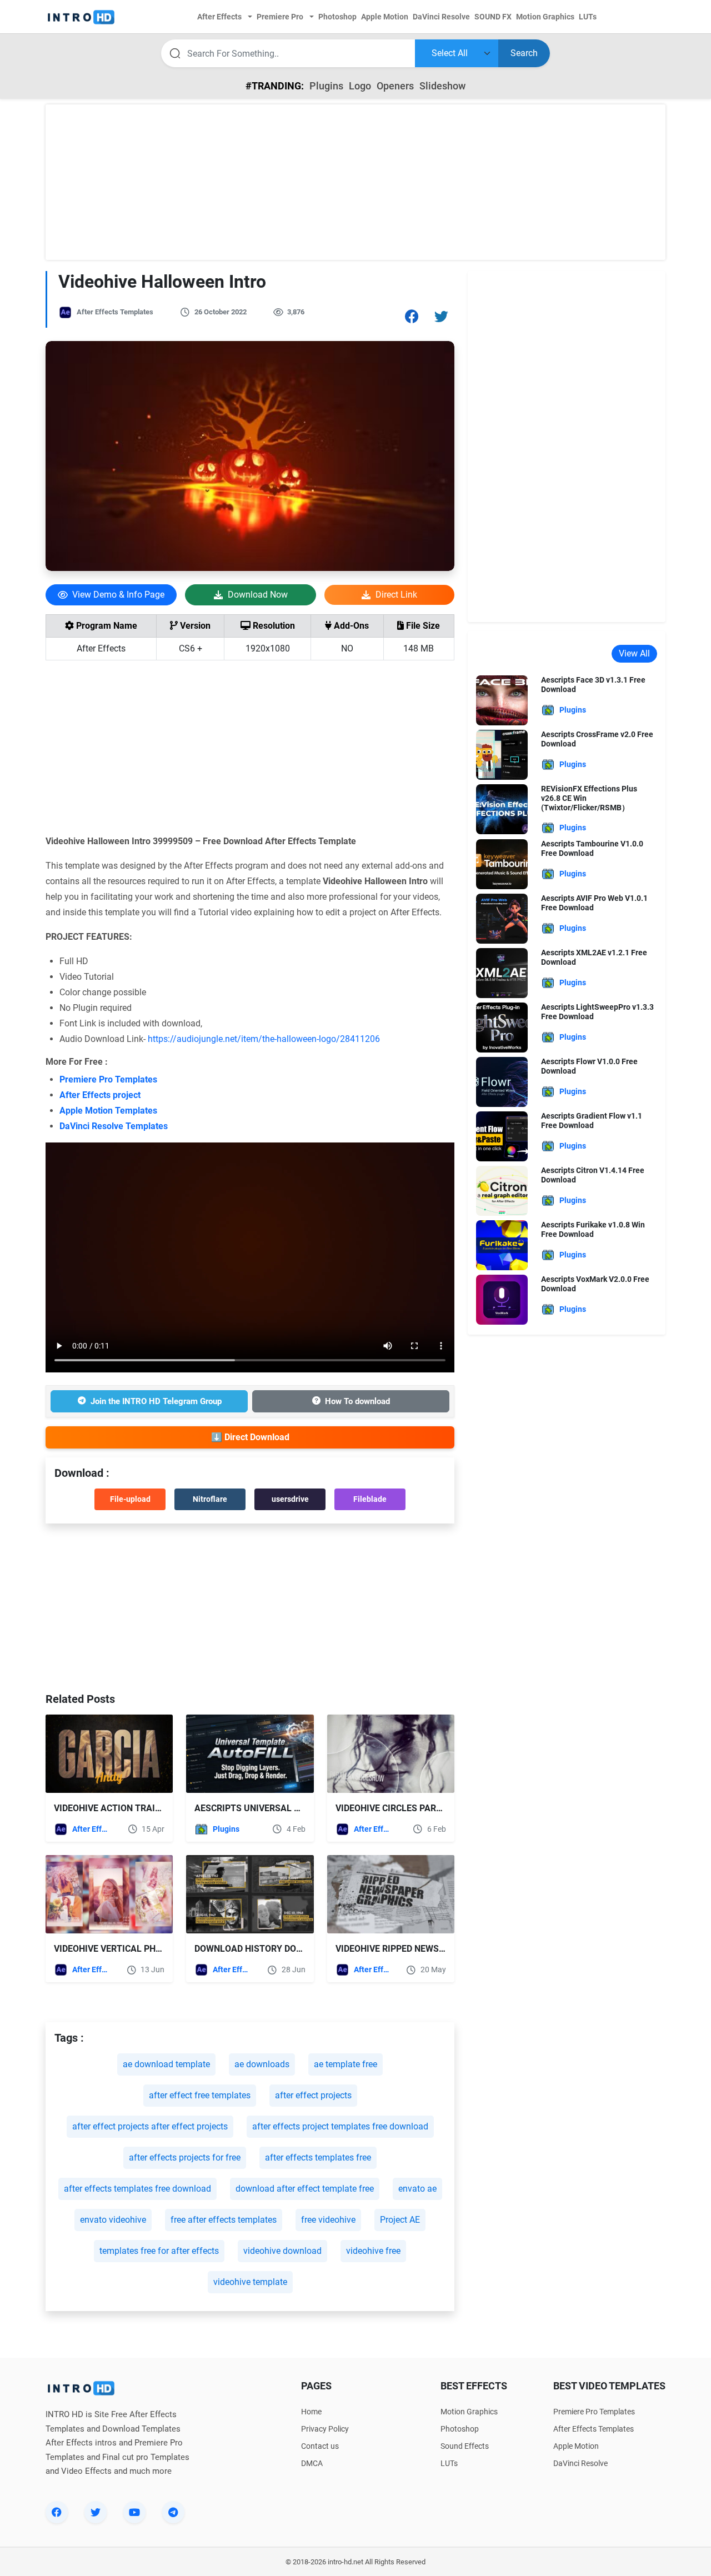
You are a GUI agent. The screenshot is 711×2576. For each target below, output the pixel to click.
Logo (360, 86)
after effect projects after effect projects (150, 2126)
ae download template (166, 2064)
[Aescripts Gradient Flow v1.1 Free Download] (502, 1136)
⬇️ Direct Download (250, 1437)
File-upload (130, 1499)
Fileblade (370, 1499)
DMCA (312, 2463)
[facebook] (57, 2512)
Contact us (320, 2446)
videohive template (250, 2282)
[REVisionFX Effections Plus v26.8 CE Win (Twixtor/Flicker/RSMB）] (502, 808)
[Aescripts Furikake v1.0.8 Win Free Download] (502, 1245)
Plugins (326, 86)
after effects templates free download (137, 2189)
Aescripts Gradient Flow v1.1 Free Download (592, 1121)
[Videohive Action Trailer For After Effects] (109, 1754)
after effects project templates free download (340, 2126)
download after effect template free (305, 2189)
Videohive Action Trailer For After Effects (156, 1808)
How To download (357, 1401)
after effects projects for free (185, 2157)
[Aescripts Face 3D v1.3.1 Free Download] (502, 700)
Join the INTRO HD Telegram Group (156, 1401)
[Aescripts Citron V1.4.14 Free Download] (502, 1191)
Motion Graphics (469, 2412)
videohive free (373, 2251)
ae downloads (262, 2064)
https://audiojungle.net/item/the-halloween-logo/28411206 (264, 1039)
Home (311, 2412)
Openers (395, 86)
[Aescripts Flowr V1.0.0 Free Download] (502, 1082)
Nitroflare (210, 1499)
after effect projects (313, 2095)
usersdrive (290, 1499)
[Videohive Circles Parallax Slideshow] (391, 1754)
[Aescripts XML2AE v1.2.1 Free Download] (502, 973)
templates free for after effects (159, 2251)
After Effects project (100, 1095)
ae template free (346, 2064)
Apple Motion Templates (108, 1111)
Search (524, 53)
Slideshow (442, 86)
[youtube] (134, 2512)
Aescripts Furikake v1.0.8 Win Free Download (593, 1229)
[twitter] (96, 2512)
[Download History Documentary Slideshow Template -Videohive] (250, 1894)
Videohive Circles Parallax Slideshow (425, 1808)
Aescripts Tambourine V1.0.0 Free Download (592, 848)
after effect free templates (200, 2095)
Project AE (400, 2220)
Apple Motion (576, 2446)
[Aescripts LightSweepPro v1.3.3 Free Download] (502, 1027)
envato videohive (113, 2220)
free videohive (328, 2220)
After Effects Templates (115, 312)
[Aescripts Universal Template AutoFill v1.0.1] (250, 1754)
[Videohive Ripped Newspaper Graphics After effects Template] (391, 1894)
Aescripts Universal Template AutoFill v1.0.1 (303, 1808)
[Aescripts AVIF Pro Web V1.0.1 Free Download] (502, 918)
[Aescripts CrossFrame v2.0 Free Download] (502, 754)
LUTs (449, 2463)
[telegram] (173, 2512)
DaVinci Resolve (580, 2463)
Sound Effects (465, 2446)
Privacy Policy (325, 2429)
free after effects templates (224, 2220)
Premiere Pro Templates (108, 1079)
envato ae (417, 2189)
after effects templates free (318, 2157)
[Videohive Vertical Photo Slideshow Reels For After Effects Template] (109, 1894)
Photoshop (460, 2429)
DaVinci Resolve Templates (114, 1126)
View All (634, 653)
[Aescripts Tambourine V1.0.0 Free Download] (502, 864)
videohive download (282, 2251)
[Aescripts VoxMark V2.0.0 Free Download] (502, 1299)
